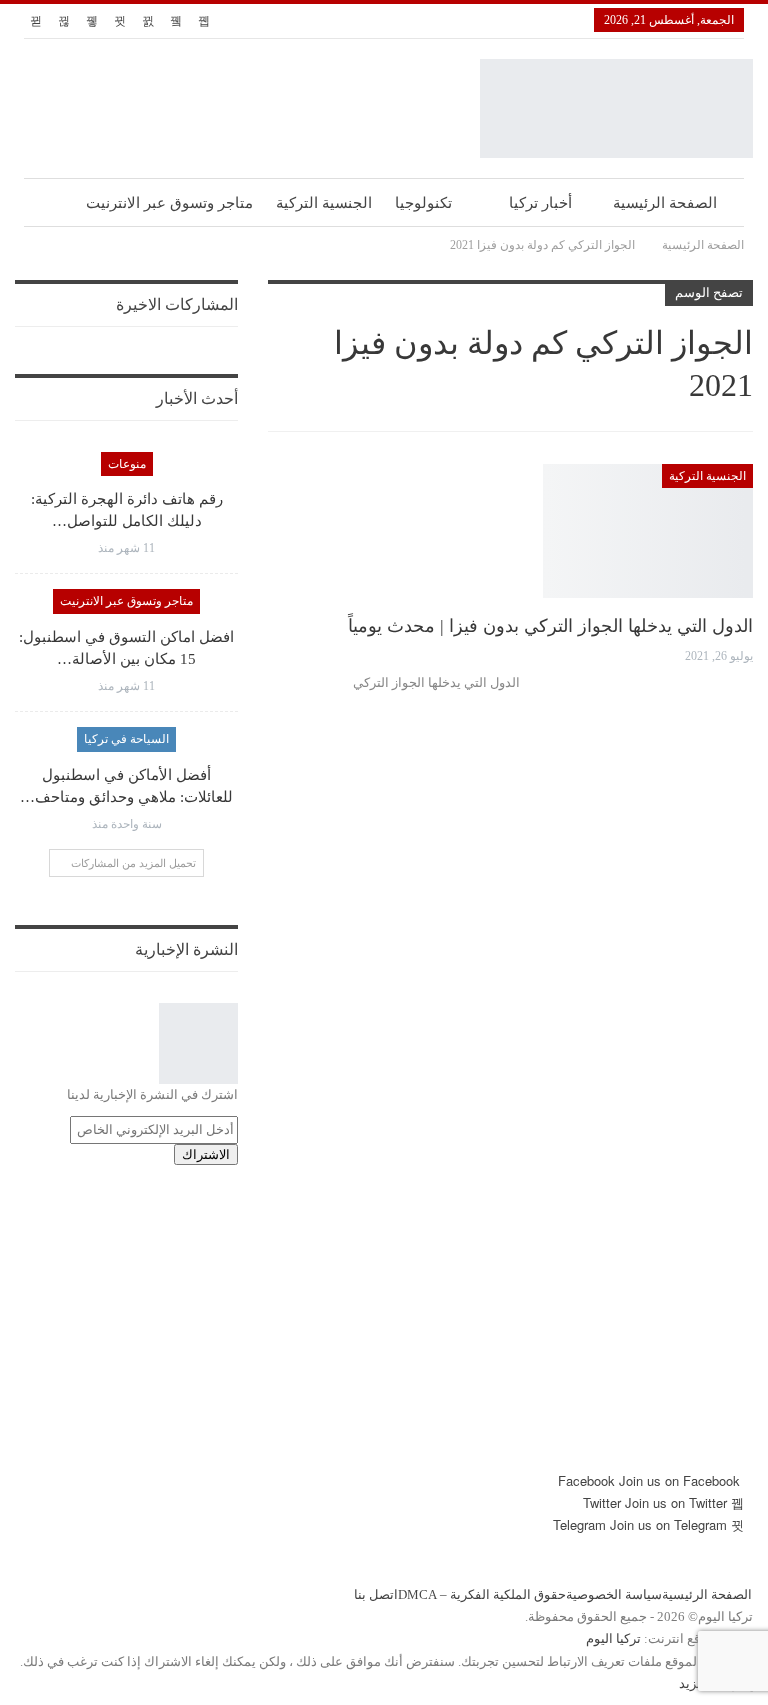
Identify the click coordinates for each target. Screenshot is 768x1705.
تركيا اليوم (613, 1638)
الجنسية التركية (324, 203)
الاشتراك (206, 1154)
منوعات (127, 464)
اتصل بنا (376, 1594)
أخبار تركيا (540, 203)
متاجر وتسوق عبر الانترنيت (169, 203)
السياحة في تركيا (126, 739)
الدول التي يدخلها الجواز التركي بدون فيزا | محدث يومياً (550, 626)
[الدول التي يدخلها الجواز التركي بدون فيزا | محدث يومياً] (648, 531)
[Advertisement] (384, 1330)
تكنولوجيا (423, 203)
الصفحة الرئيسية (665, 203)
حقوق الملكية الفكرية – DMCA (482, 1594)
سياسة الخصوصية (614, 1594)
